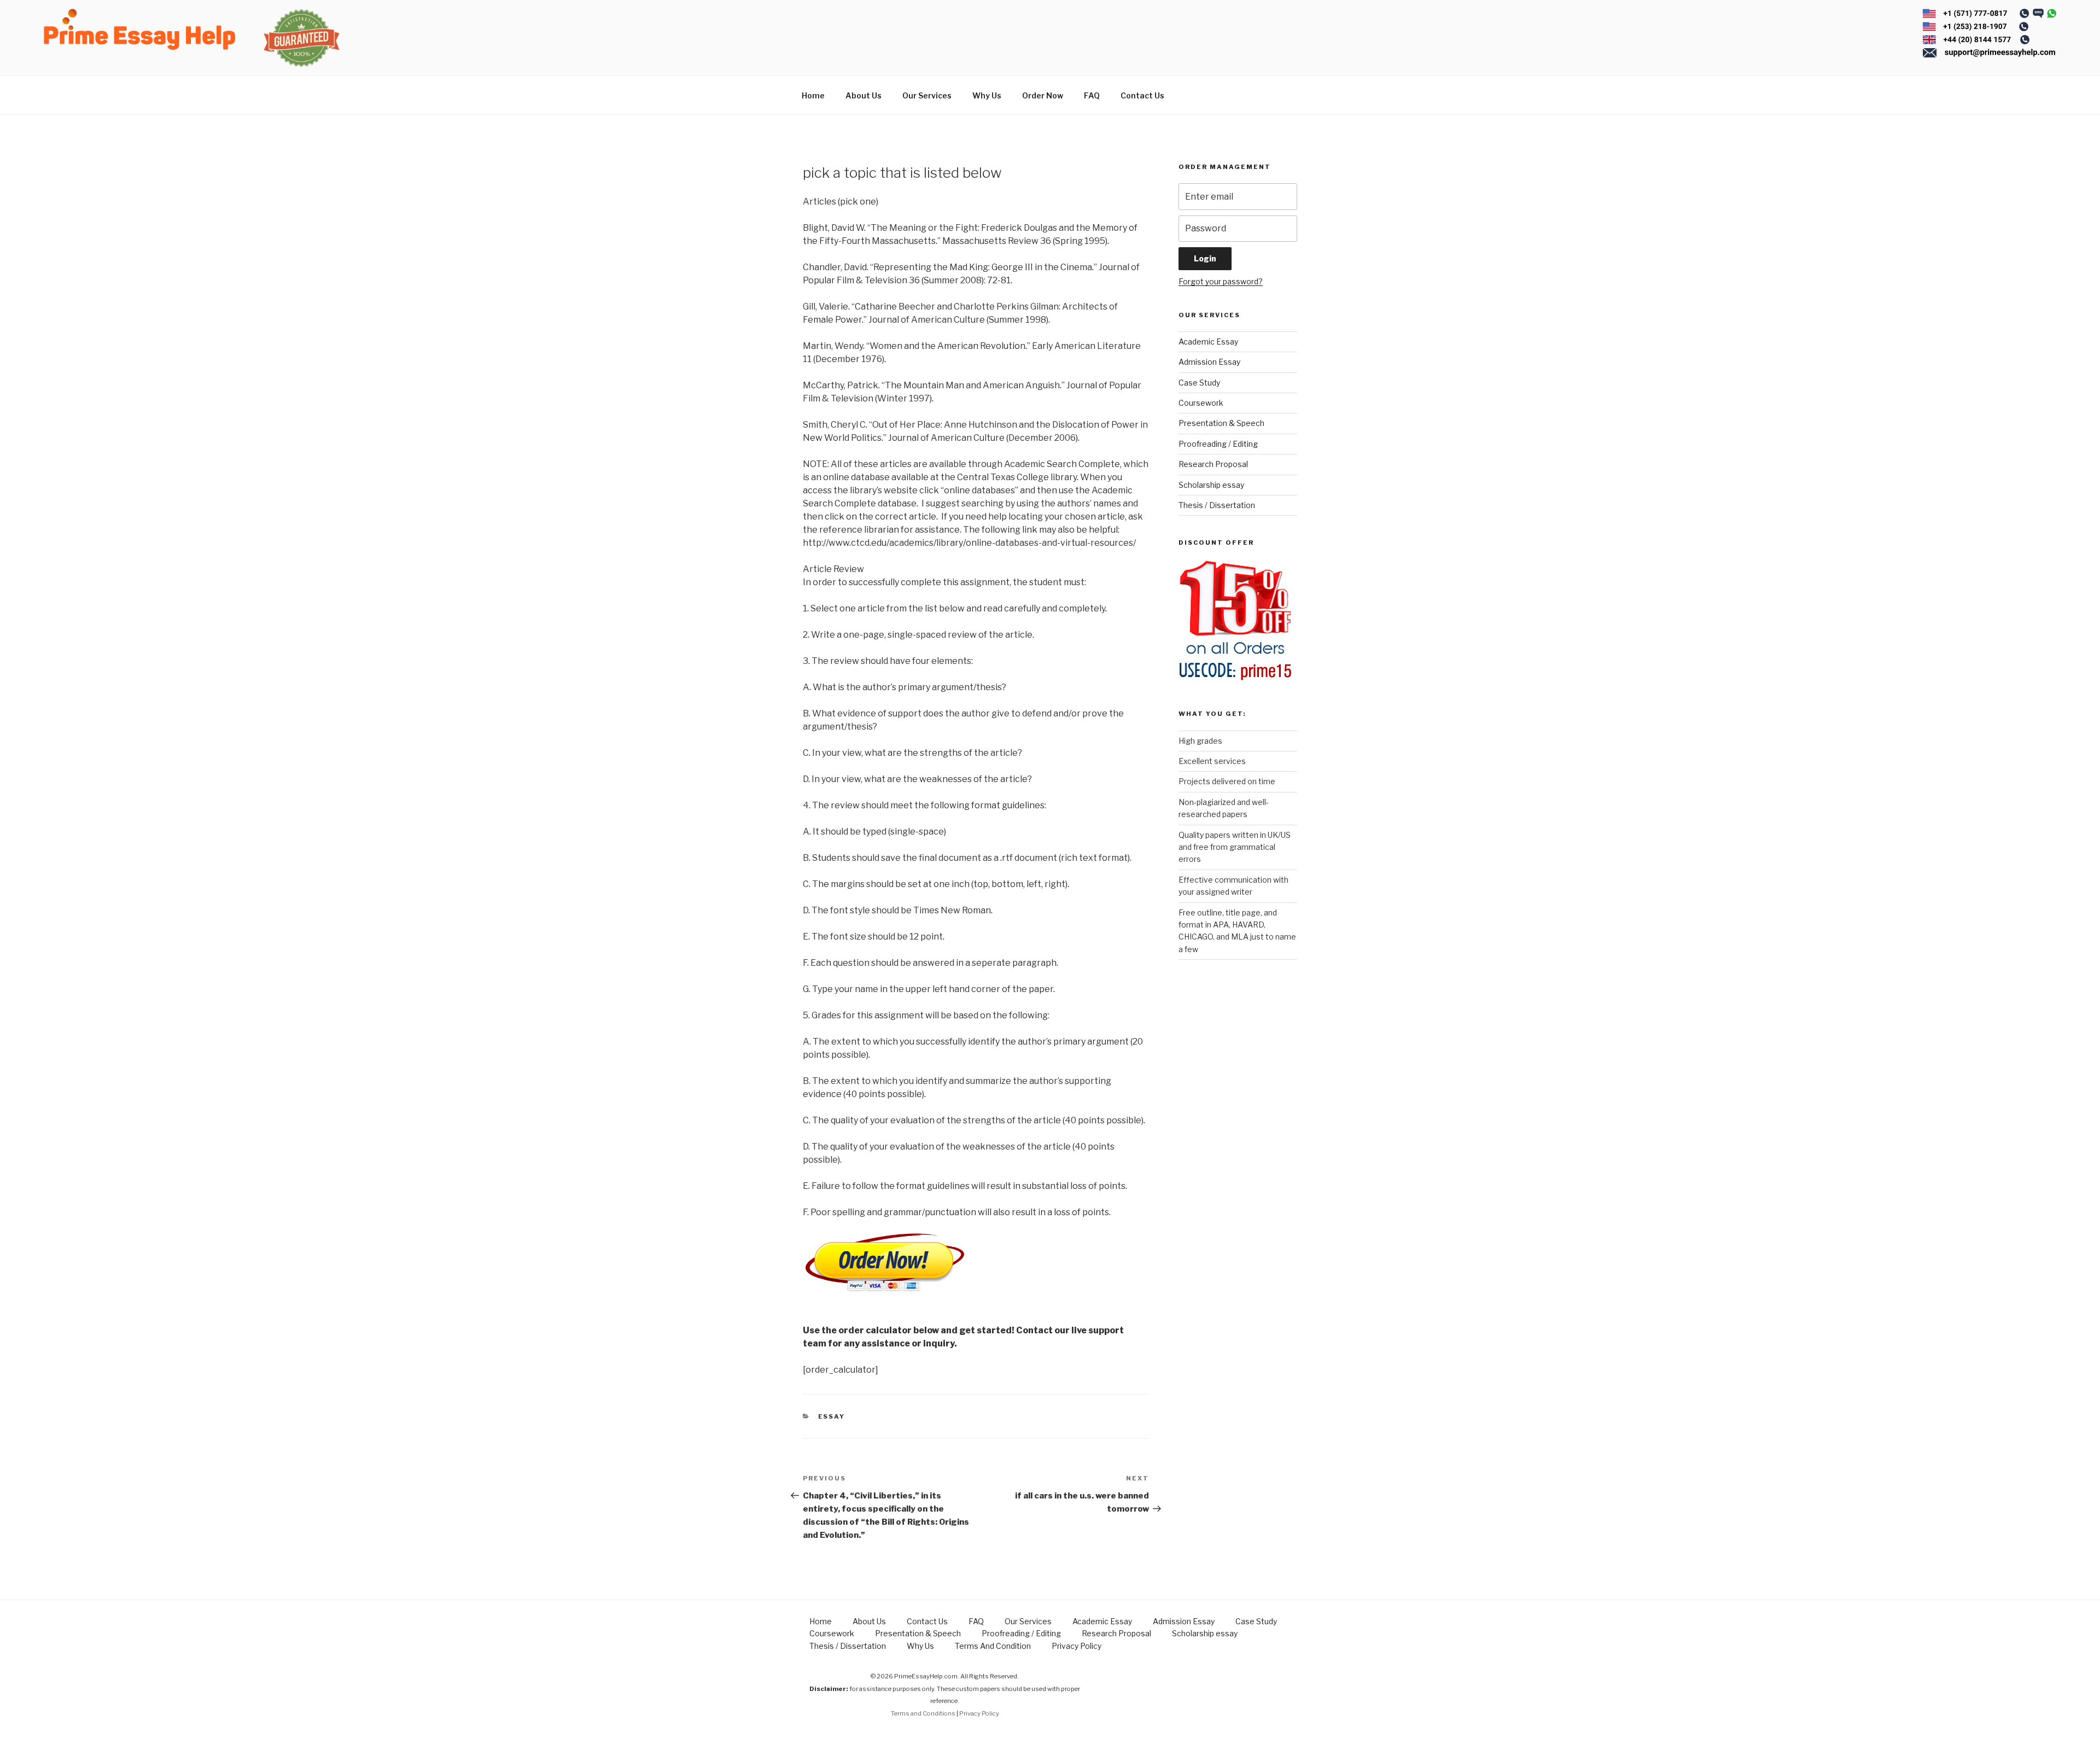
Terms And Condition (993, 1646)
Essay (832, 1416)
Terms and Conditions (923, 1713)
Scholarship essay (1211, 485)
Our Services (927, 95)
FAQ (1092, 95)
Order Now (1043, 95)
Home (813, 95)
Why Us (987, 95)
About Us (864, 95)
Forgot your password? (1221, 281)
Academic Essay (1208, 342)
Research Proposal (1213, 464)
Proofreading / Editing (1218, 444)
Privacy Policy (1077, 1646)
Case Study (1199, 383)
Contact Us (1142, 95)
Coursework (1201, 403)
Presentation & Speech (1221, 423)
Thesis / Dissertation (1217, 505)
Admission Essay (1209, 362)
